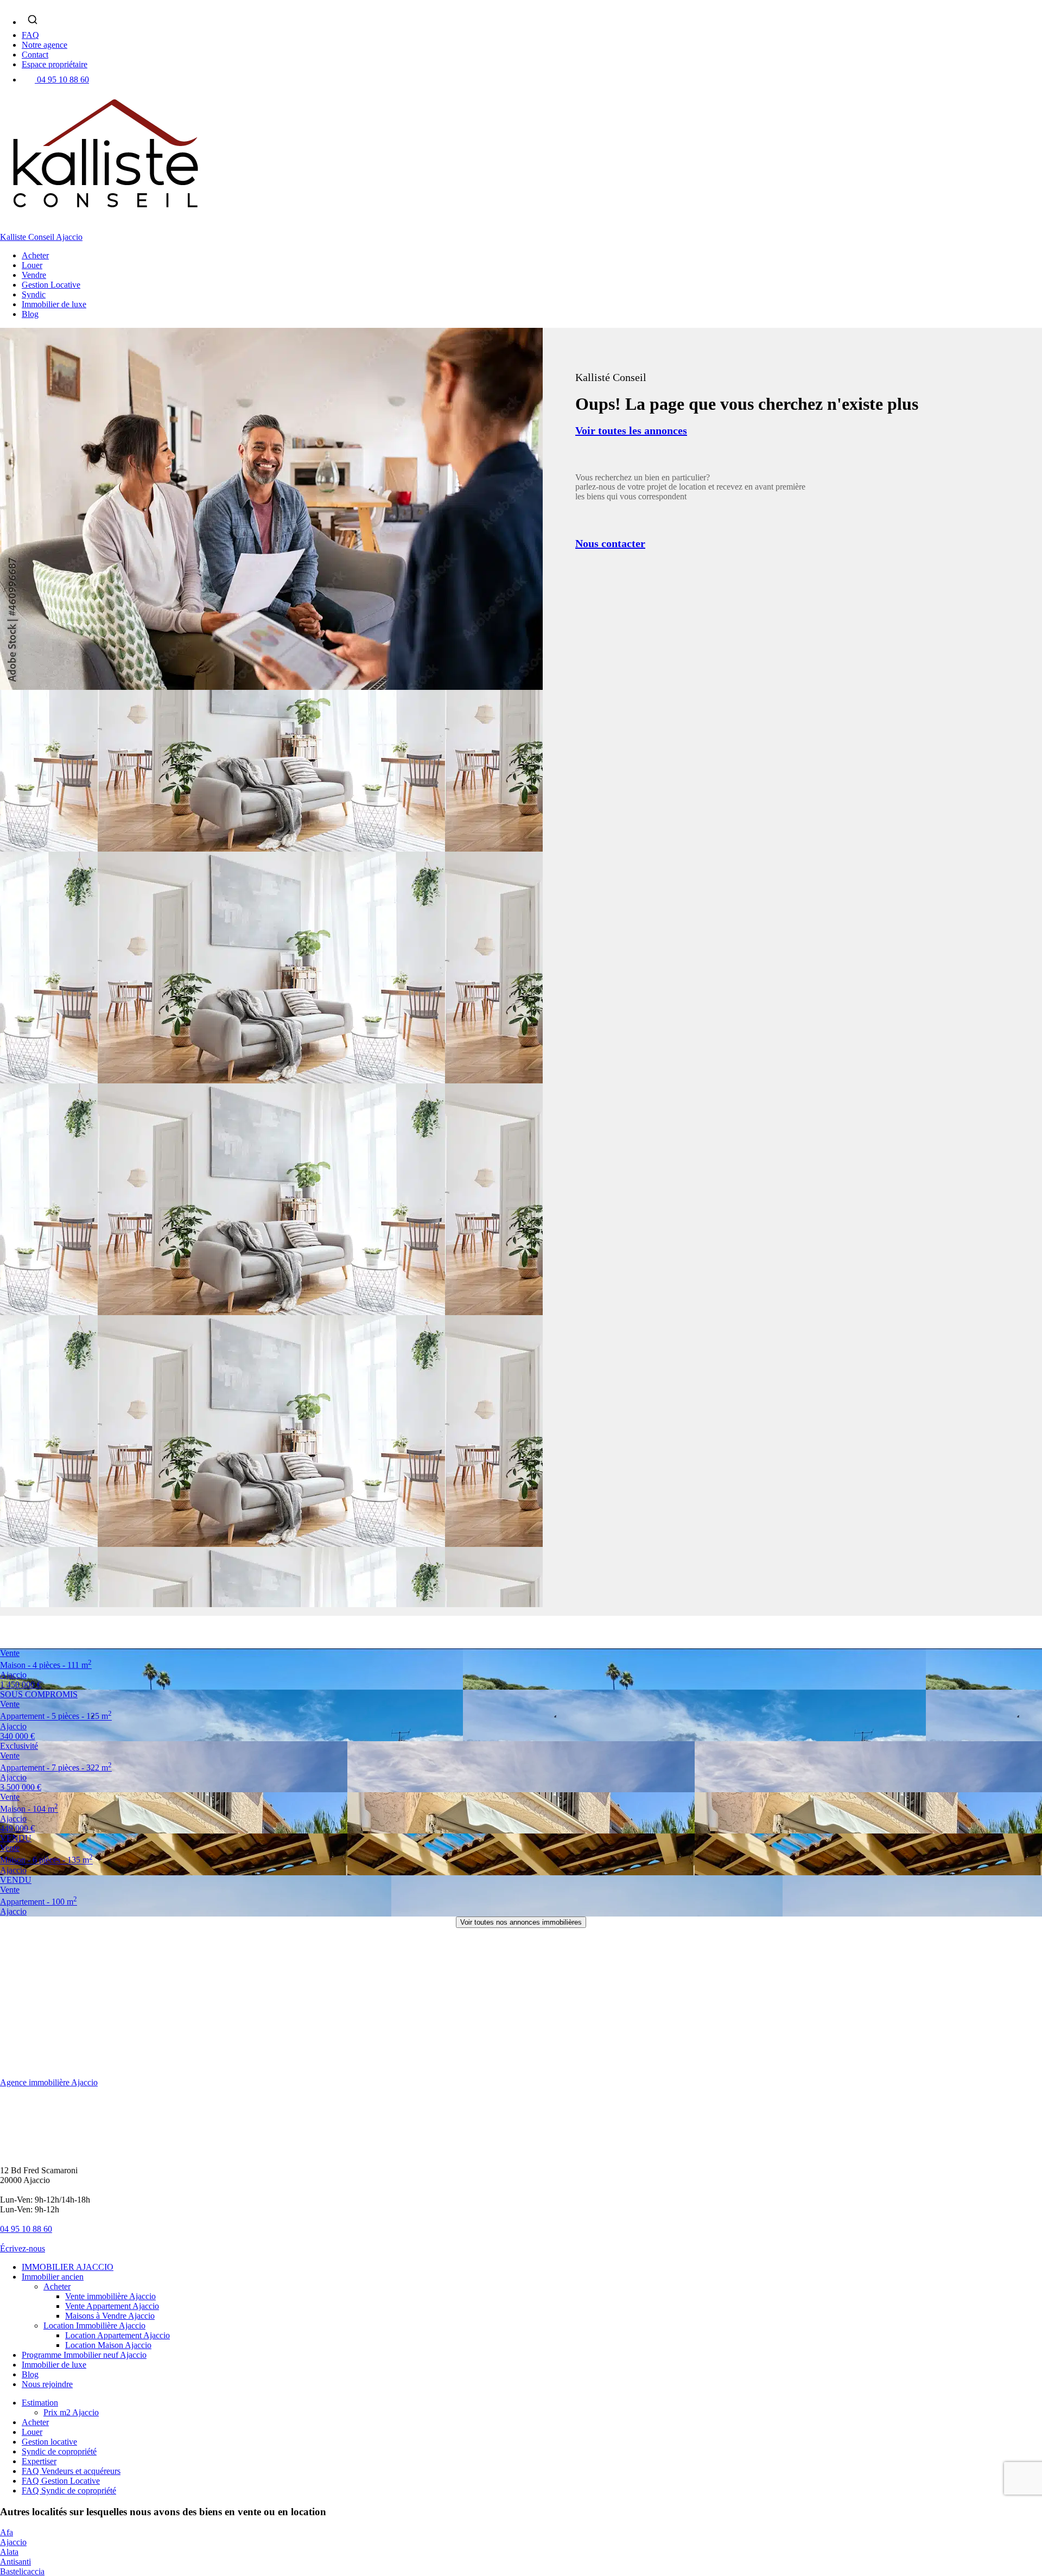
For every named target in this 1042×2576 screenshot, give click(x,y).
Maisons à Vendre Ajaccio (110, 2316)
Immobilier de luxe (54, 304)
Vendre (34, 275)
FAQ (30, 35)
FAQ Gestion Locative (61, 2481)
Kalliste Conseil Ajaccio (41, 237)
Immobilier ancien (53, 2277)
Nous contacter (610, 543)
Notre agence (45, 45)
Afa (7, 2532)
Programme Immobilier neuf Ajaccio (84, 2355)
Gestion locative (49, 2442)
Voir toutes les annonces (631, 430)
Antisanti (15, 2562)
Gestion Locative (51, 285)
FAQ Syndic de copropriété (69, 2491)
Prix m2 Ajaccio (71, 2412)
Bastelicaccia (22, 2571)
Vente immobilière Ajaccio (110, 2296)
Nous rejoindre (47, 2384)
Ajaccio (13, 2542)
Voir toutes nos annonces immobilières (521, 1922)
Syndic (34, 294)
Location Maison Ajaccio (108, 2345)
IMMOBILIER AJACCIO (68, 2267)
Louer (32, 265)
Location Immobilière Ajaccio (94, 2326)
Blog (30, 314)
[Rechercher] (33, 20)
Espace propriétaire (55, 64)
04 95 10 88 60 (63, 80)
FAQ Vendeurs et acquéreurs (71, 2471)
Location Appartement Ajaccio (117, 2335)
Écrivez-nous (23, 2248)
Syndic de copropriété (59, 2451)
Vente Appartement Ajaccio (112, 2306)
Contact (35, 55)
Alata (9, 2552)
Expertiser (39, 2461)
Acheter (35, 255)
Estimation (40, 2403)
